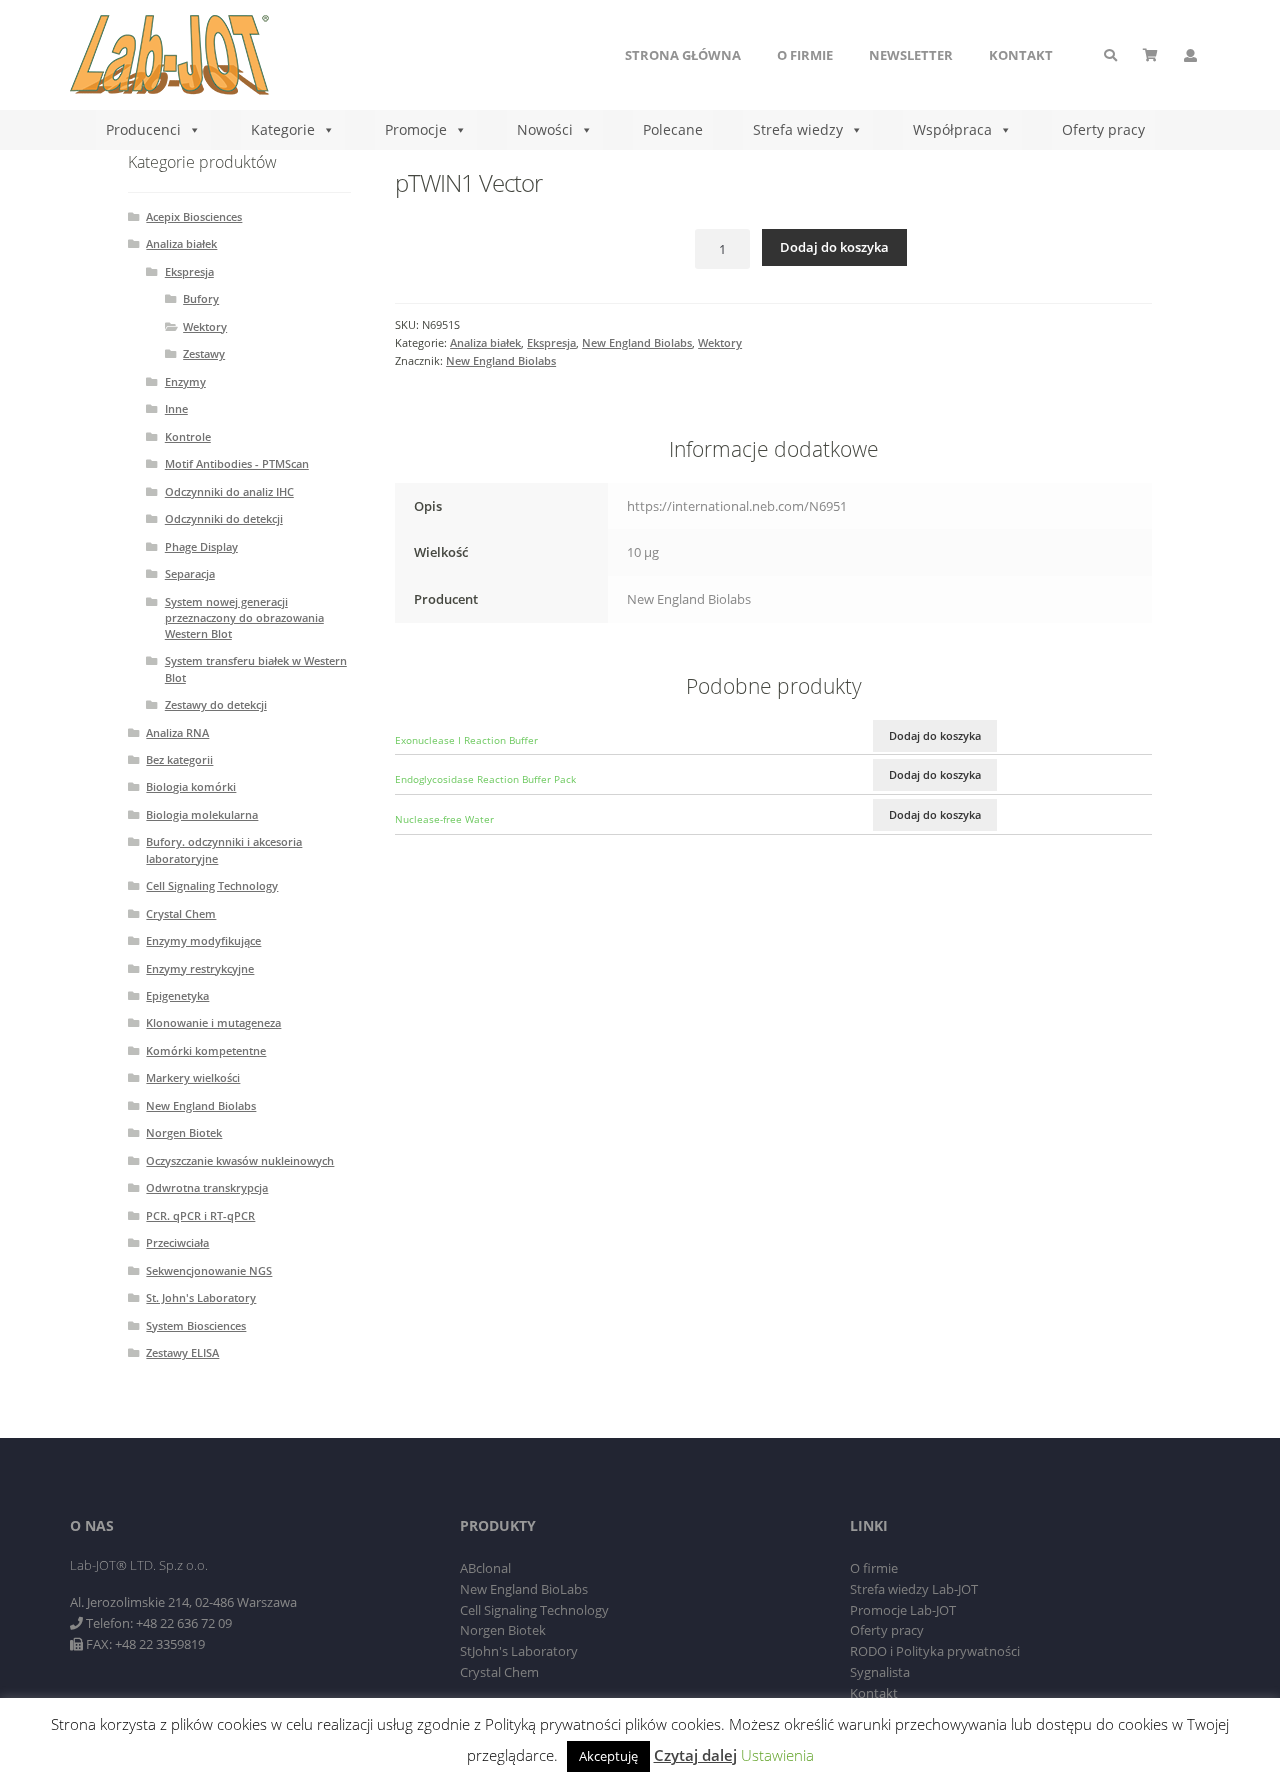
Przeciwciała (177, 1242)
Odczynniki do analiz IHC (229, 491)
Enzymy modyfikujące (203, 940)
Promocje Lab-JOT (903, 1610)
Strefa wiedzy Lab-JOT (914, 1589)
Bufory (201, 298)
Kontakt (1021, 55)
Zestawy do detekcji (216, 704)
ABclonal (485, 1568)
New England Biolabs (637, 342)
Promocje (416, 129)
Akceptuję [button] (608, 1756)
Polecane (673, 129)
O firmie (805, 55)
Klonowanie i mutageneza (213, 1022)
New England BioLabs (524, 1589)
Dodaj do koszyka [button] (935, 735)
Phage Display (201, 546)
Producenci (143, 129)
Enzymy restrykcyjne (200, 968)
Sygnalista (880, 1672)
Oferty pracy (1103, 129)
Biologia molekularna (202, 814)
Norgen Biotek (184, 1132)
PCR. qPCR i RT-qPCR (200, 1215)
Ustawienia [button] (777, 1755)
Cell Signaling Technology (212, 885)
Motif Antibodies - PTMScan (237, 463)
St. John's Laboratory (201, 1297)
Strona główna (683, 55)
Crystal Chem (181, 913)
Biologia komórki (191, 786)
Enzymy (185, 381)
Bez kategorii (179, 759)
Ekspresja (551, 342)
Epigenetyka (177, 995)
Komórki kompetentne (206, 1050)
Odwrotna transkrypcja (207, 1187)
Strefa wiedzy (798, 129)
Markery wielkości (193, 1077)
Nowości (545, 129)
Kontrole (188, 436)
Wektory (720, 342)
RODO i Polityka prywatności (935, 1651)
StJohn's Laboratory (519, 1651)
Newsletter (911, 55)
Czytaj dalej (695, 1755)
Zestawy (204, 353)
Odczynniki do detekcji (224, 518)
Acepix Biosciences (194, 216)
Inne (176, 408)
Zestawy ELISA (182, 1352)
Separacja (190, 573)
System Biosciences (196, 1325)
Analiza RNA (177, 732)
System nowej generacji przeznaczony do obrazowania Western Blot (244, 617)
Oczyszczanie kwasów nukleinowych (240, 1160)
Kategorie (283, 129)
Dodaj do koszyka (834, 247)
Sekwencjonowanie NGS (209, 1270)
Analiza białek (485, 342)
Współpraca (952, 129)
